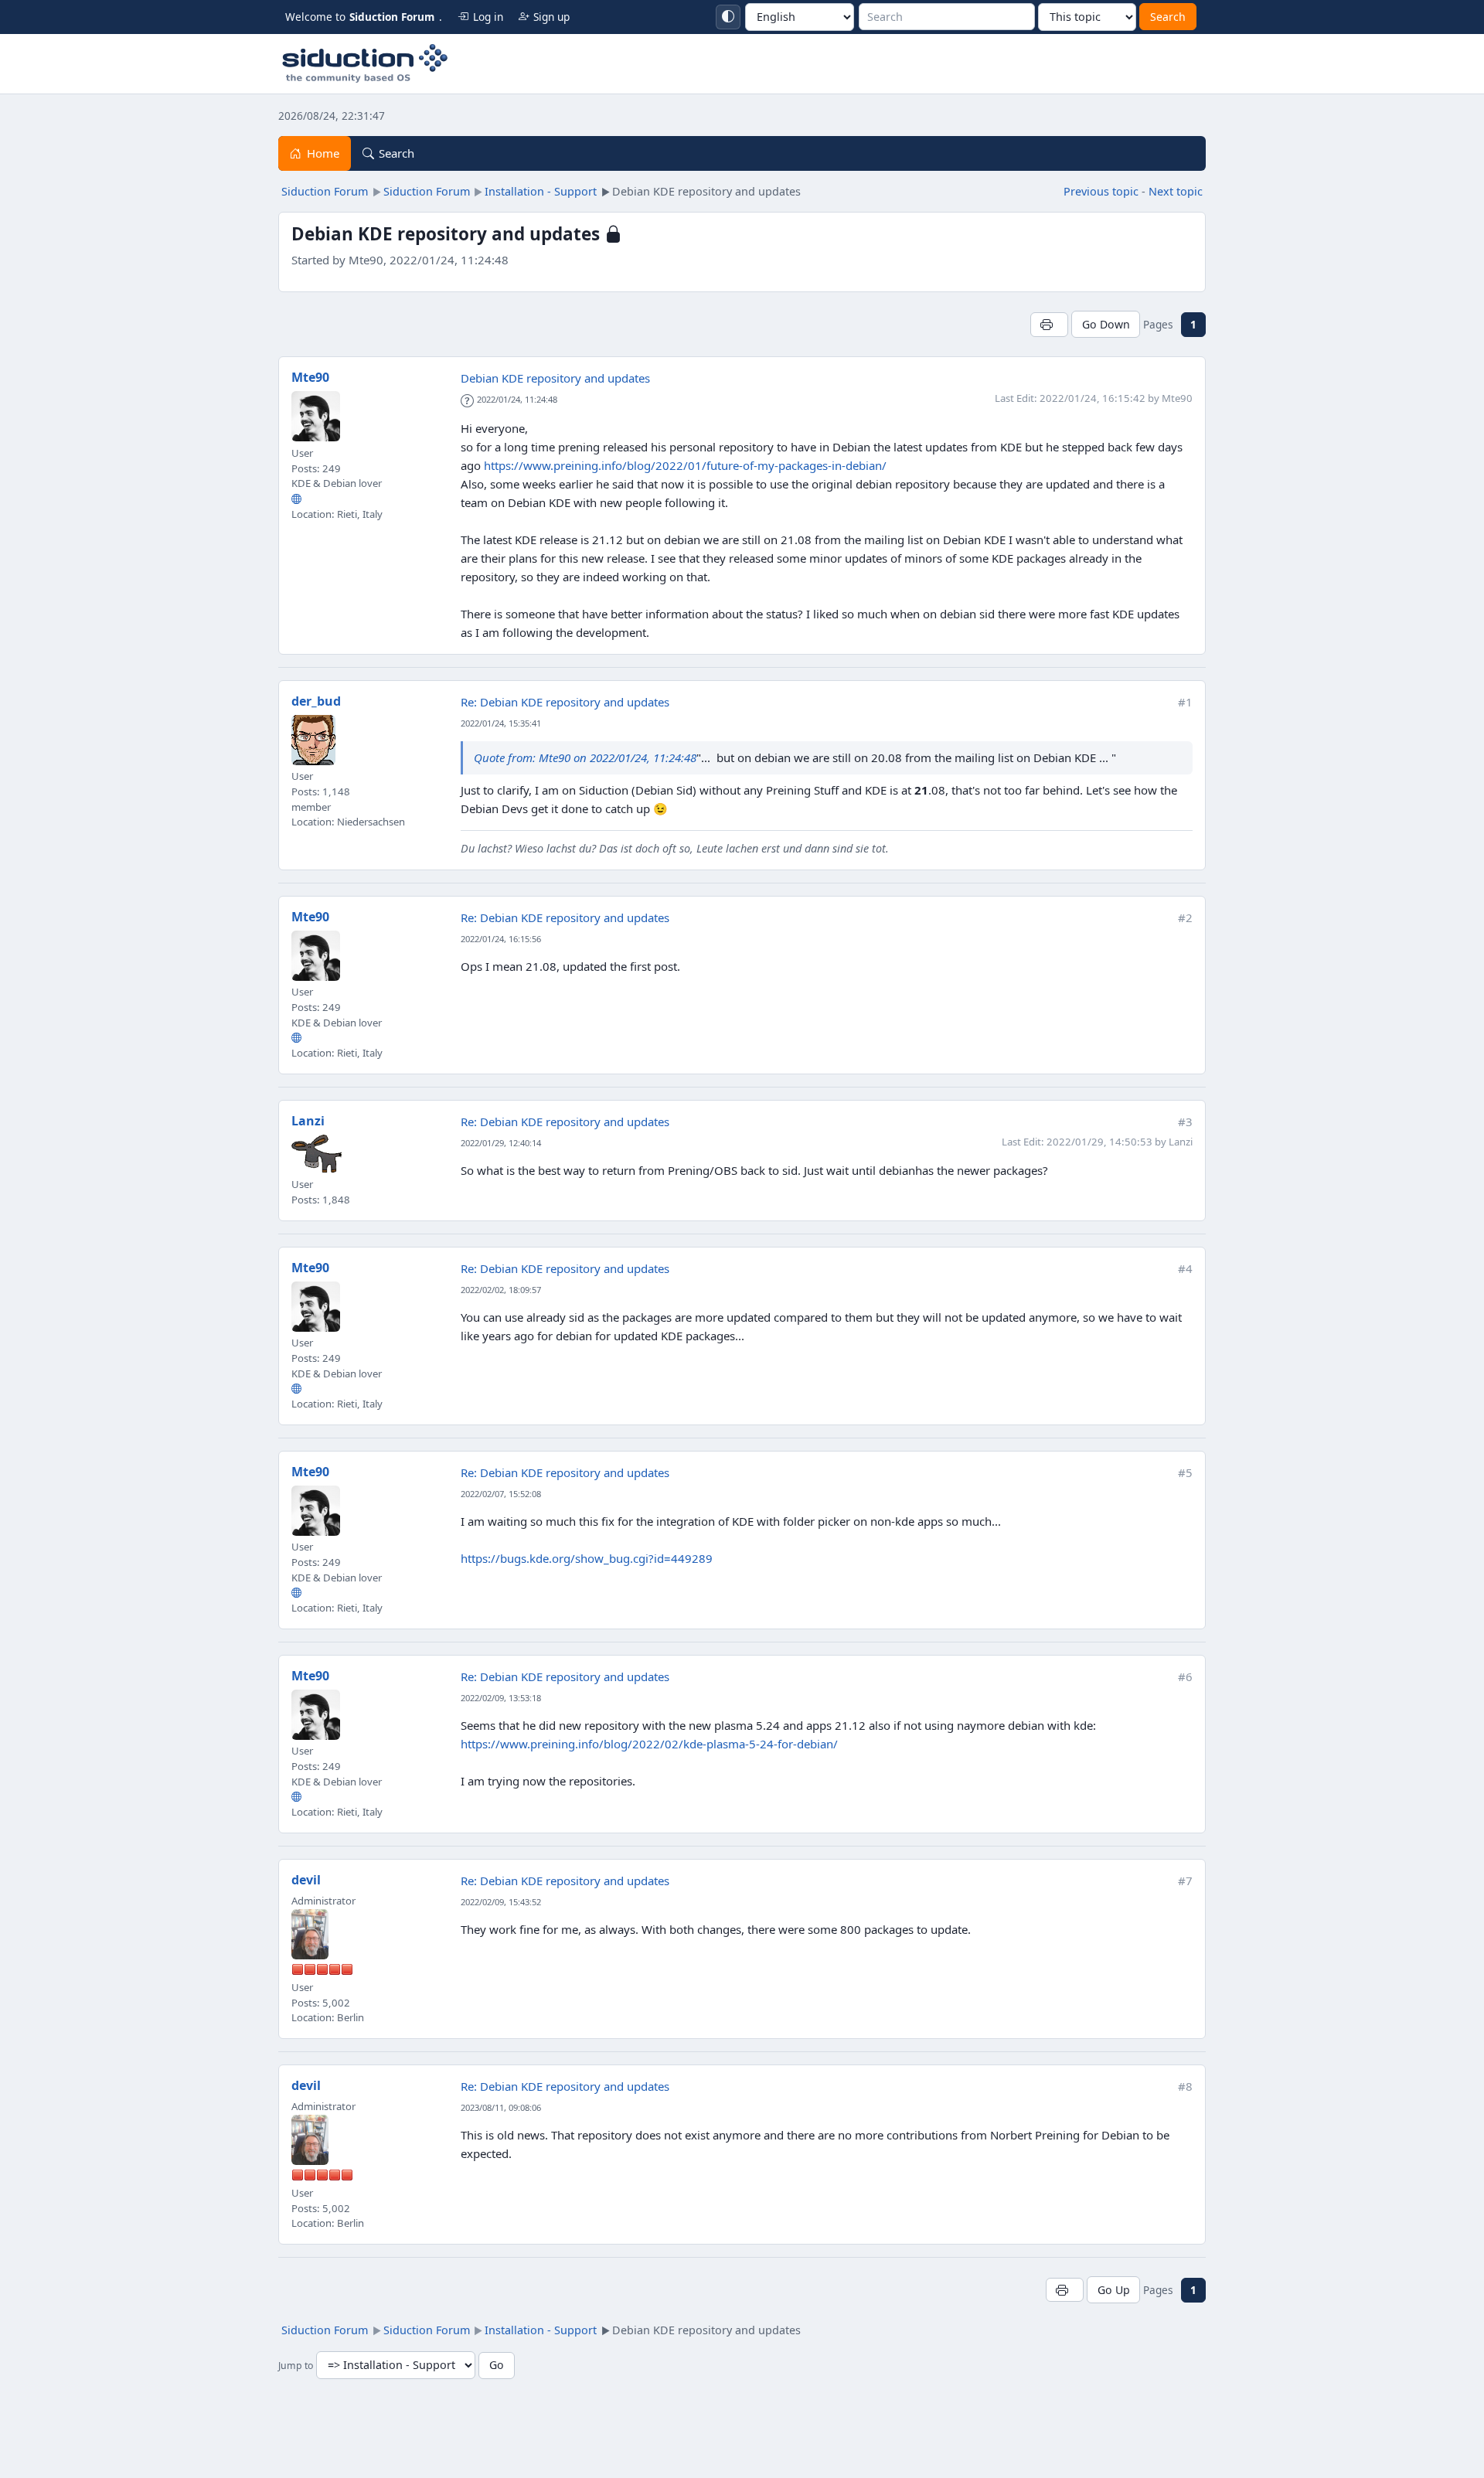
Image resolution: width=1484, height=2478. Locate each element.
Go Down (1106, 324)
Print (1049, 324)
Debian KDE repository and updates (555, 378)
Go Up (1114, 2290)
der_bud (316, 701)
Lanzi (308, 1121)
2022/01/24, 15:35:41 (501, 723)
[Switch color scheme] (728, 17)
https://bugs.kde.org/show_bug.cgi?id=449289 (587, 1558)
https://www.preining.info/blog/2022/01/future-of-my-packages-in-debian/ (685, 465)
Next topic (1176, 191)
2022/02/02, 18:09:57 (501, 1290)
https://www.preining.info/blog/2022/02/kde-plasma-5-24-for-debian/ (649, 1744)
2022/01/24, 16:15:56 (501, 939)
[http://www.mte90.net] (296, 499)
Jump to (296, 2366)
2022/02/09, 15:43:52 (501, 1902)
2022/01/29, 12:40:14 (501, 1143)
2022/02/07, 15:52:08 (501, 1494)
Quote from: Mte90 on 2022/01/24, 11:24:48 (585, 757)
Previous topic (1101, 191)
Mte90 (310, 377)
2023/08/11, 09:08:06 (501, 2107)
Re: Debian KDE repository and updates (565, 702)
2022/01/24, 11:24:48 (517, 399)
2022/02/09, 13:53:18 (501, 1698)
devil (306, 1880)
